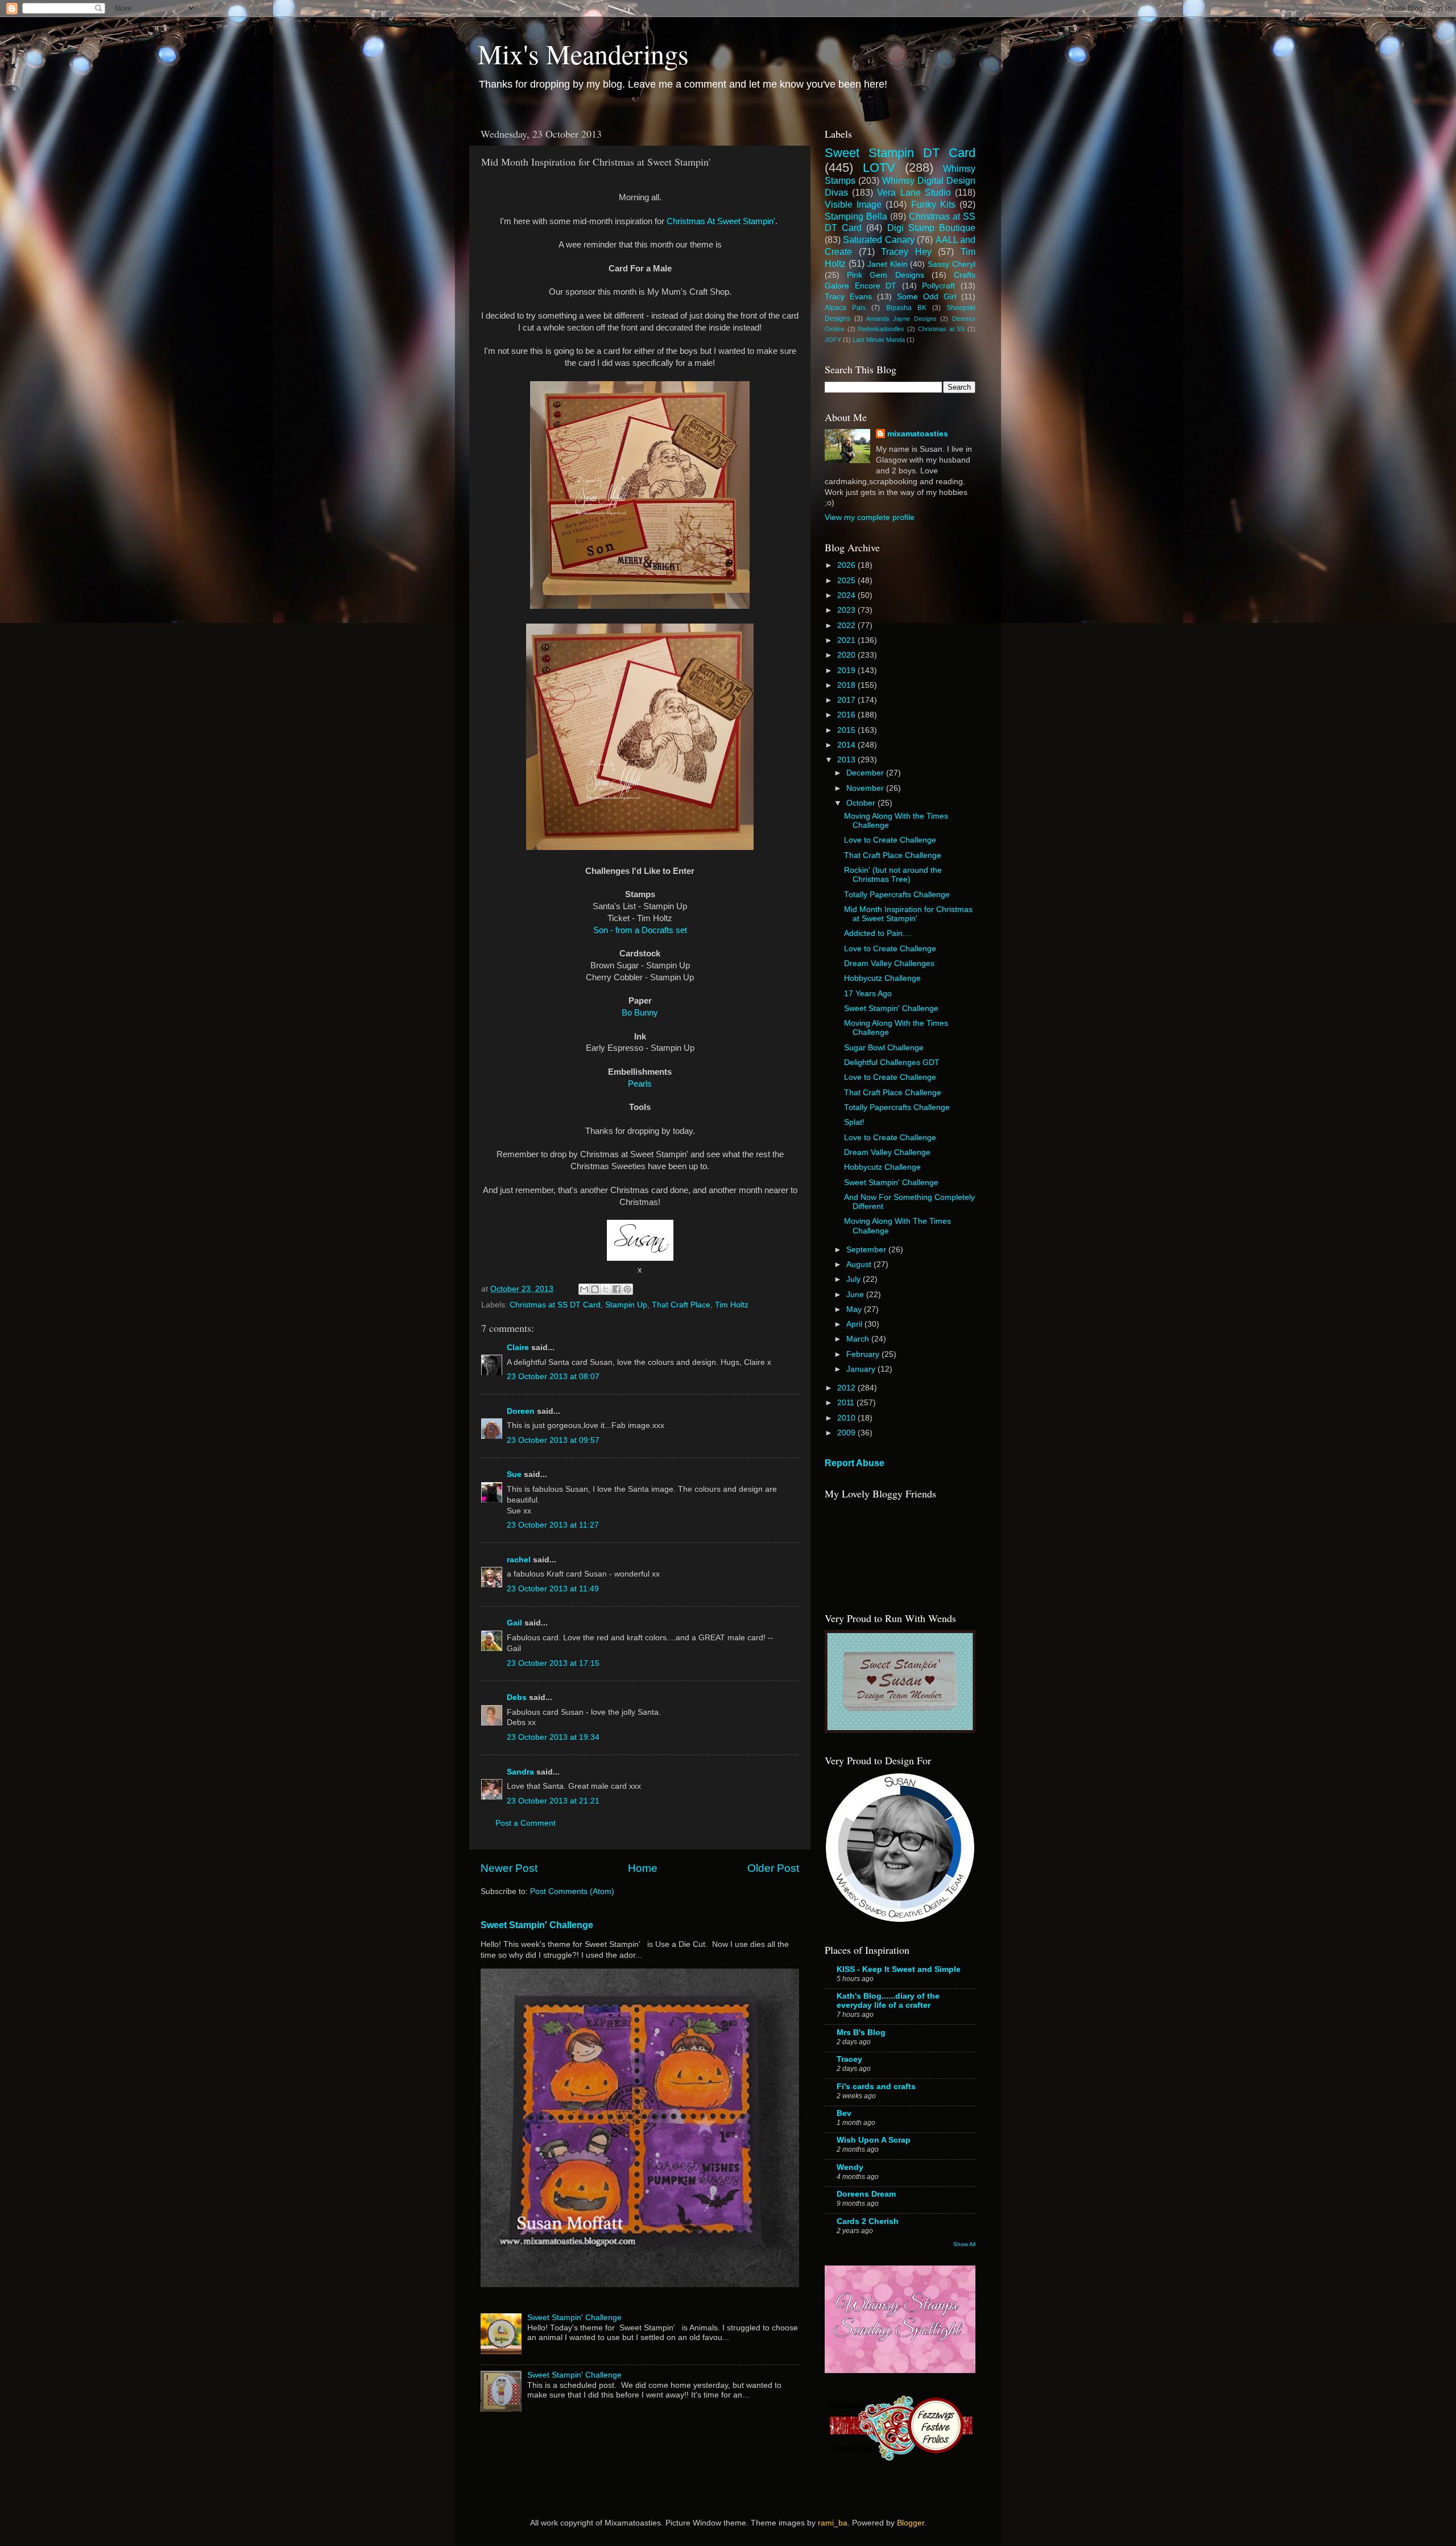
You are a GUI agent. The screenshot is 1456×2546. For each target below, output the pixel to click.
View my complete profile (870, 517)
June (856, 1295)
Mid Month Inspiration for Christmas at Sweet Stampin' (908, 914)
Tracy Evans (848, 297)
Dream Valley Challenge (887, 1152)
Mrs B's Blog (861, 2033)
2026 (847, 565)
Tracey (849, 2059)
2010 (847, 1418)
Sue (514, 1474)
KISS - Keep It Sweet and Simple (899, 1969)
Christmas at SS (941, 329)
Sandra (520, 1772)
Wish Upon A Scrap (874, 2140)
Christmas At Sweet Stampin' (721, 221)
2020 (847, 655)
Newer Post (509, 1868)
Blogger (911, 2523)
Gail (514, 1623)
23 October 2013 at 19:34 (553, 1737)
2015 (847, 730)
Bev (844, 2113)
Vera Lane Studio (914, 192)
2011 (847, 1403)
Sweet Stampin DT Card (900, 153)
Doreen (521, 1411)
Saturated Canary (878, 240)
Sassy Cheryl (952, 264)
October (862, 803)
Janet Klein (888, 264)
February (864, 1354)
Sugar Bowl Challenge (884, 1048)
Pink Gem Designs (885, 275)
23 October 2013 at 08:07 (553, 1377)
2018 (847, 685)
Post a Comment (526, 1823)
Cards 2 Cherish (868, 2221)
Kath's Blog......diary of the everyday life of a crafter (888, 2001)
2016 (847, 715)
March (859, 1339)
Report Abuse (855, 1463)
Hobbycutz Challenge (882, 978)
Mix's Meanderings (583, 53)
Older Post (773, 1868)
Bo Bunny (640, 1013)
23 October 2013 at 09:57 (553, 1440)
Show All (964, 2244)
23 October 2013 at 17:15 (553, 1663)
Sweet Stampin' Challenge (537, 1925)
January (862, 1369)
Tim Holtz (732, 1305)
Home (643, 1868)
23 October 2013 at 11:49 (553, 1589)
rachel (519, 1560)
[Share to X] (606, 1289)
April (855, 1324)
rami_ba (833, 2523)
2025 (847, 581)
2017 (847, 700)
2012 (847, 1388)
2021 (847, 640)
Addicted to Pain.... (878, 933)
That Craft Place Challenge (893, 855)
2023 (847, 610)
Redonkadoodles (881, 329)
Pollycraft (938, 286)
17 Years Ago (868, 994)
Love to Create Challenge (890, 840)
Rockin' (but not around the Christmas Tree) (893, 875)
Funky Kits (933, 204)
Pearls (640, 1084)
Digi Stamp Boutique (931, 228)
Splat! (854, 1122)
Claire (518, 1348)
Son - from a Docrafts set (640, 930)
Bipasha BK (906, 308)
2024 (847, 595)
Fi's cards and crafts (876, 2087)
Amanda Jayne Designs (901, 319)
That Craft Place (681, 1305)
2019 (847, 670)
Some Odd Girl (926, 297)
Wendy (850, 2167)
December (866, 773)
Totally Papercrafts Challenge (897, 895)
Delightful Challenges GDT (892, 1062)
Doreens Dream (866, 2194)
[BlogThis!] (595, 1289)
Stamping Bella (856, 216)
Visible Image (853, 204)
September (867, 1250)
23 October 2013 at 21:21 (553, 1801)
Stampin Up (626, 1305)
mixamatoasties (918, 434)
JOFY (833, 340)
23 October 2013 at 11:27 (553, 1525)
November (866, 788)
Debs (517, 1697)
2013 (847, 760)
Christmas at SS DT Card (555, 1305)
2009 (847, 1433)
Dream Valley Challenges (889, 963)
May (855, 1309)
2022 (847, 626)
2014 (847, 745)
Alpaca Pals (845, 308)
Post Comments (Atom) (572, 1891)
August (860, 1264)
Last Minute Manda (879, 340)
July (855, 1279)
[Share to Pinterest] (627, 1289)
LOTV (879, 168)
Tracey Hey (906, 251)
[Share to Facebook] (617, 1289)
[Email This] (584, 1289)
